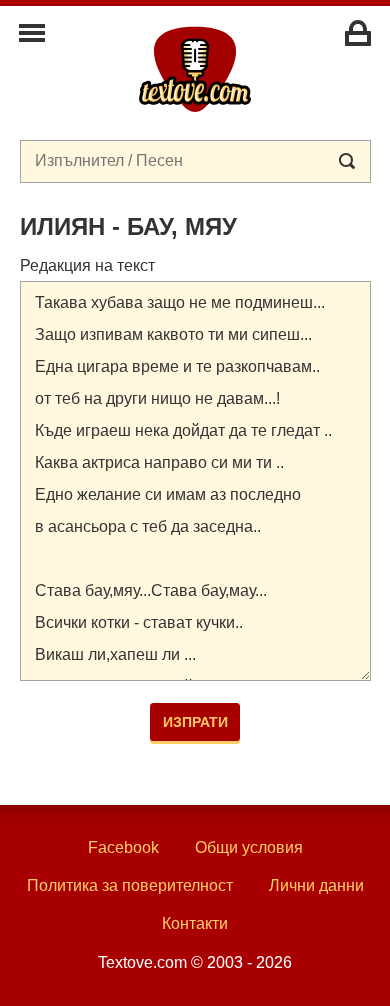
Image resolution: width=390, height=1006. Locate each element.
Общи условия (249, 847)
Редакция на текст (87, 265)
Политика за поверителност (130, 885)
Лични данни (316, 885)
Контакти (195, 923)
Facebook (123, 847)
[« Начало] (195, 68)
